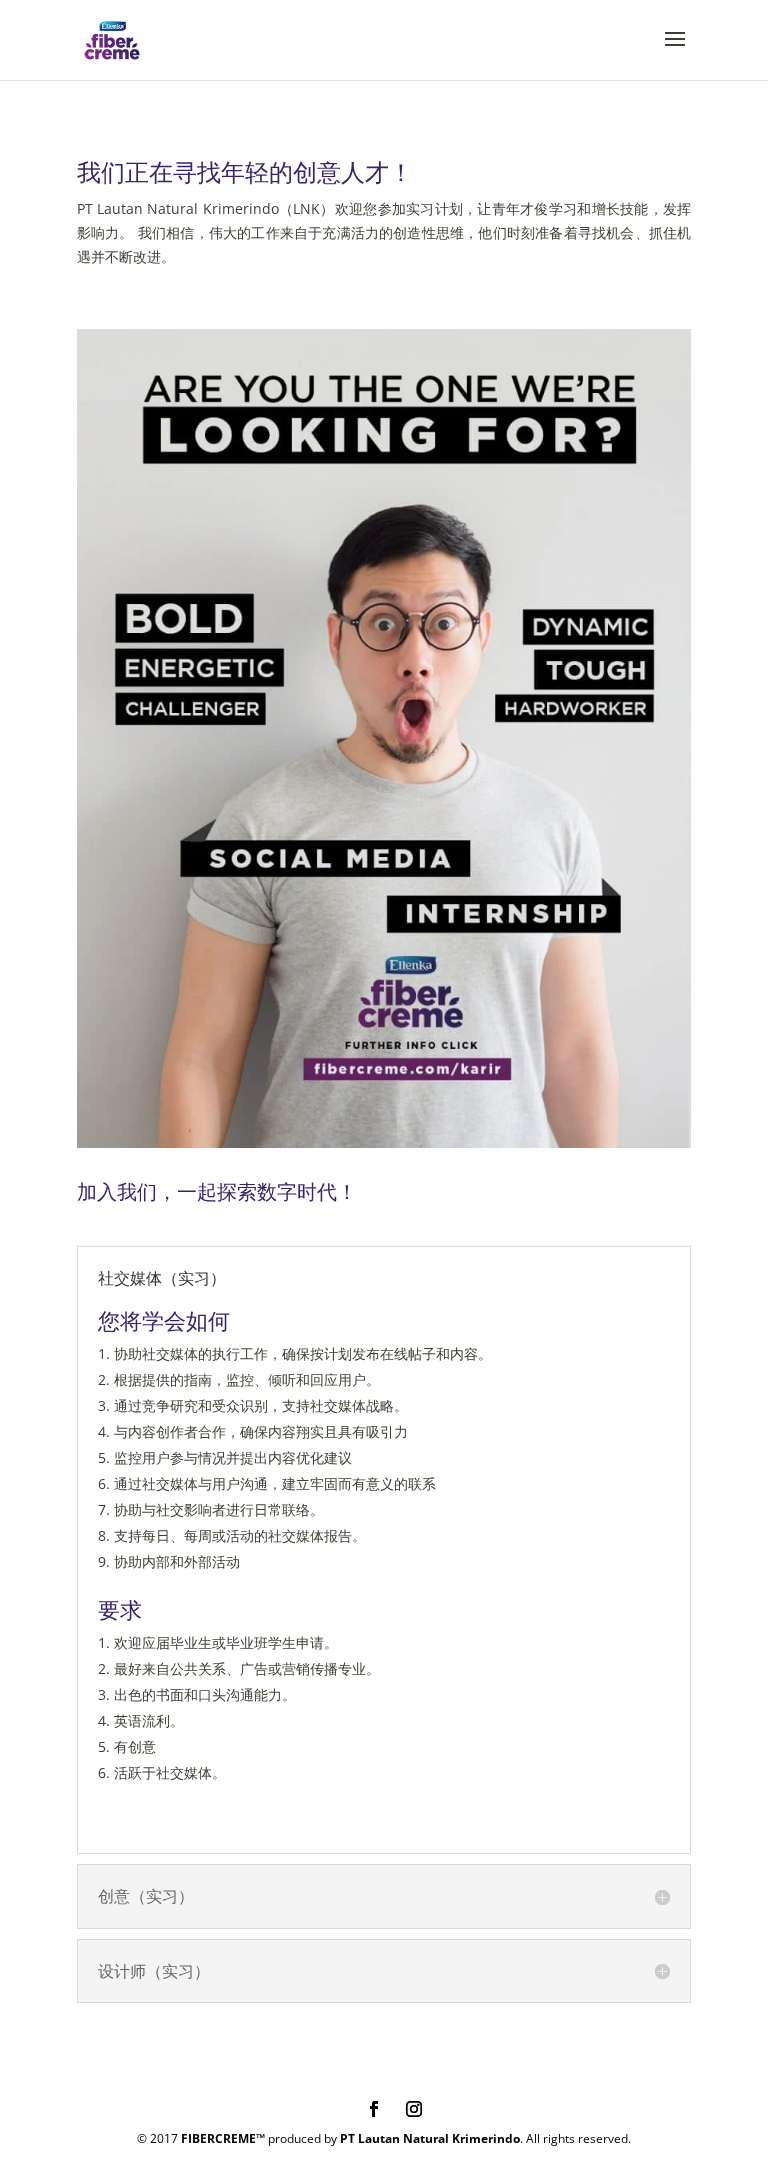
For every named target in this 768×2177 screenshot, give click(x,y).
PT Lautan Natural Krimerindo (430, 2138)
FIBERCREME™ (223, 2138)
